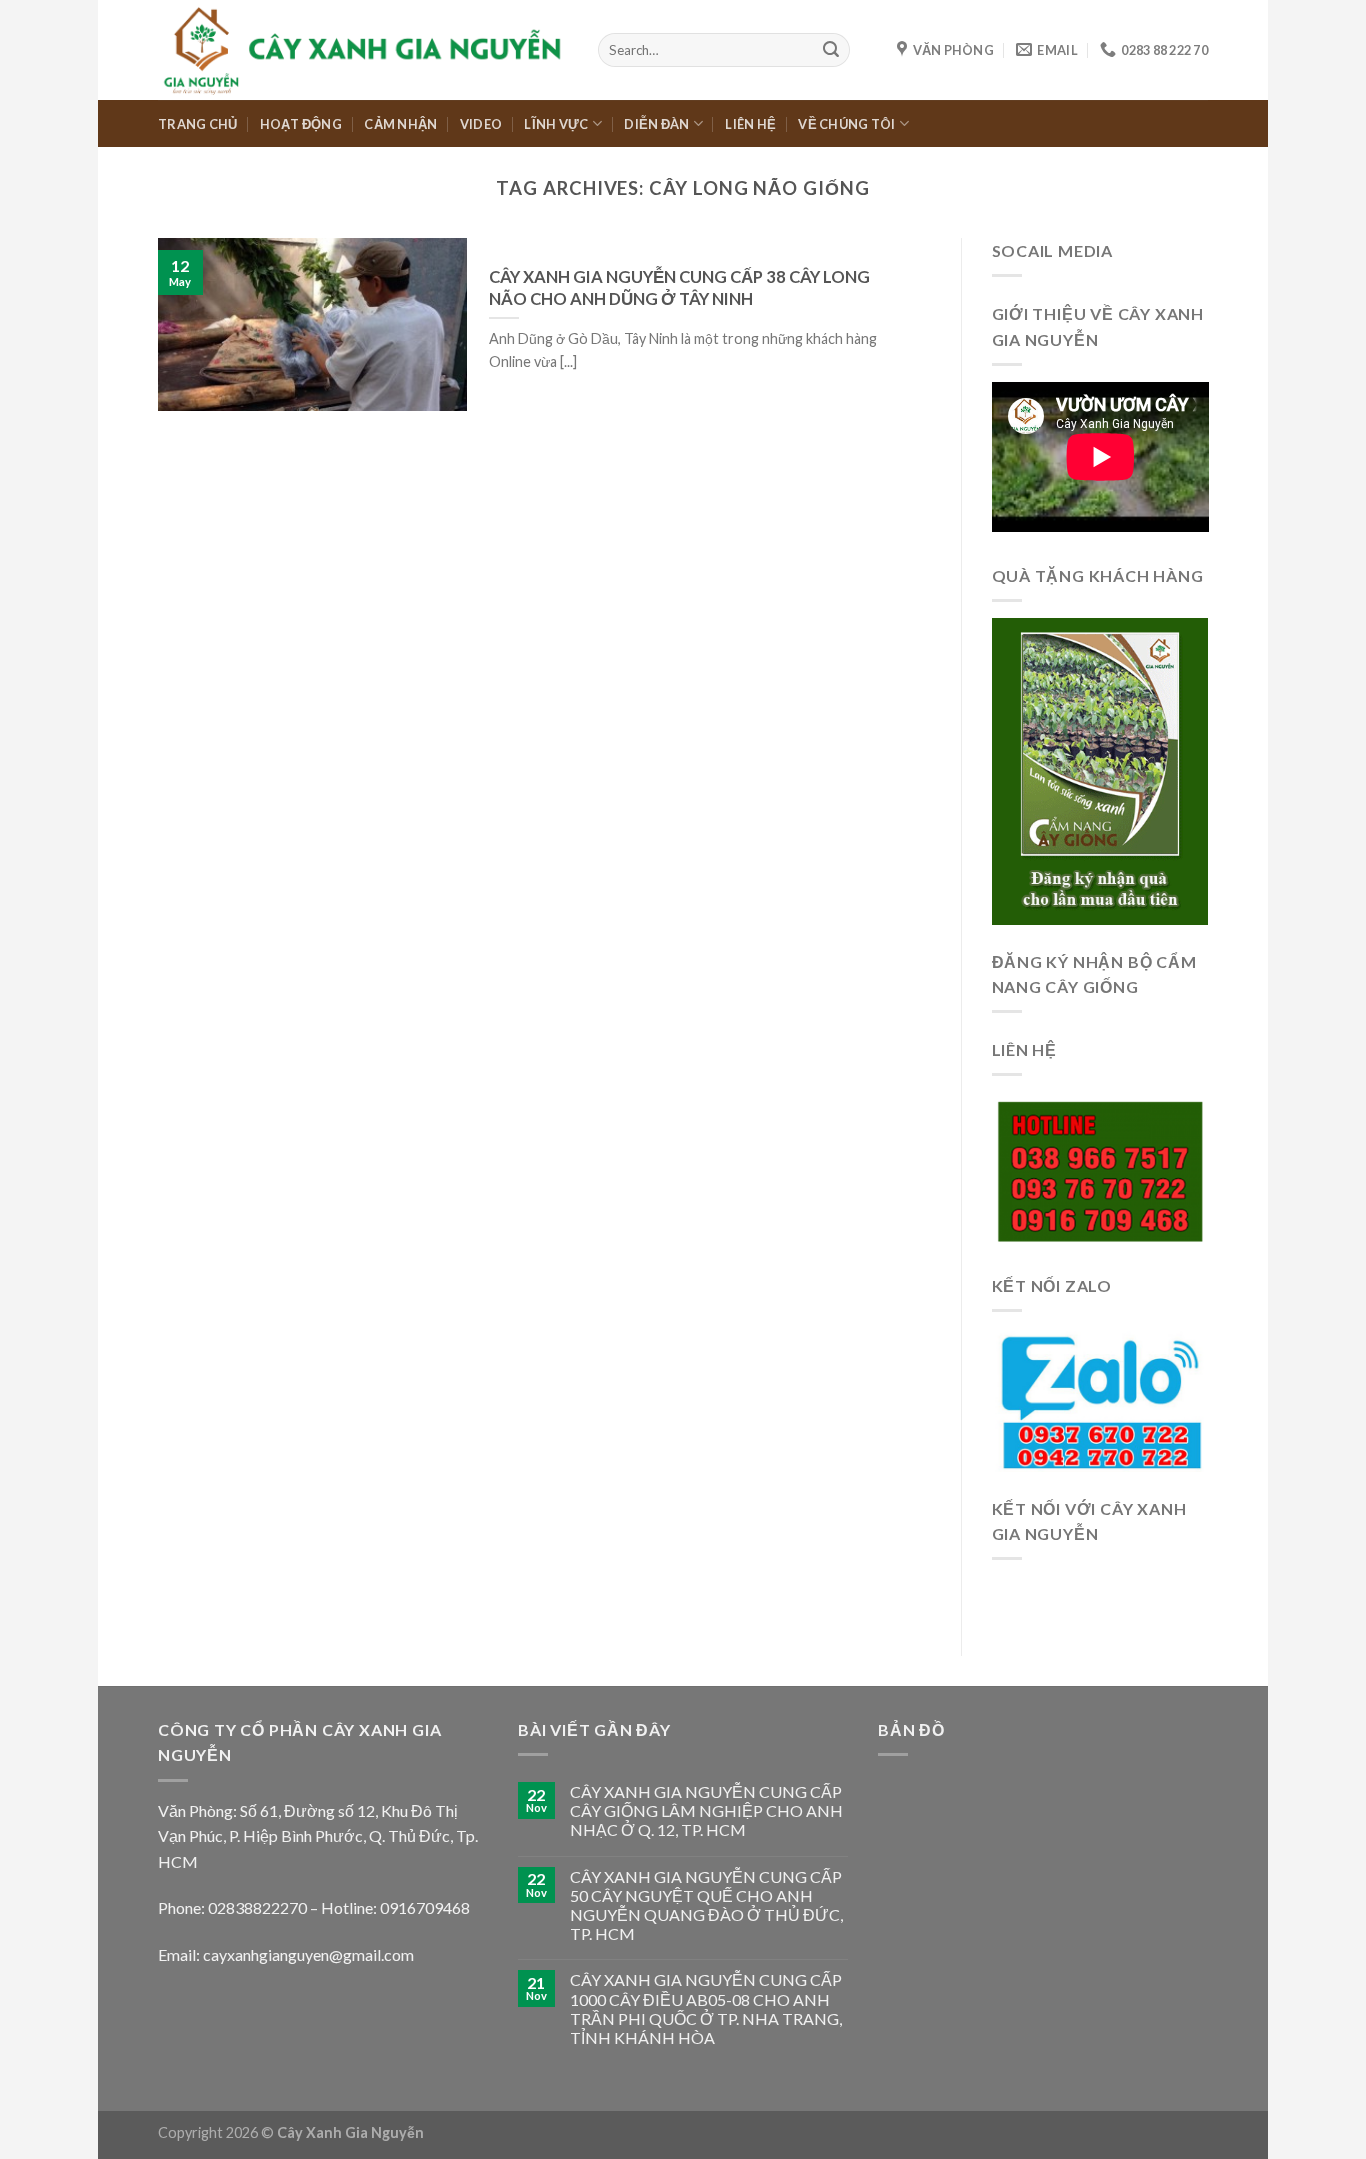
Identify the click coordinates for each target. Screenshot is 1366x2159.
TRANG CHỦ (197, 124)
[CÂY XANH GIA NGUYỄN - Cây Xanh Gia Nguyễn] (363, 49)
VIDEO (481, 124)
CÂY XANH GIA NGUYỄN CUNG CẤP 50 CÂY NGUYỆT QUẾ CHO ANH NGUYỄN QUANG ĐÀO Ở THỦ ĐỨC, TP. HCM (706, 1905)
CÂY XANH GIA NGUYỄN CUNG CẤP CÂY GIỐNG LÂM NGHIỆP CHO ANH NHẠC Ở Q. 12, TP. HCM (706, 1810)
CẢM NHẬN (400, 124)
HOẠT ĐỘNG (301, 124)
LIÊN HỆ (750, 124)
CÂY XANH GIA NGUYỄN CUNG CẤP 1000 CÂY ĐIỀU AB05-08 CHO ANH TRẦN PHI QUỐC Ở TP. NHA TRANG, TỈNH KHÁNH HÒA (706, 2008)
